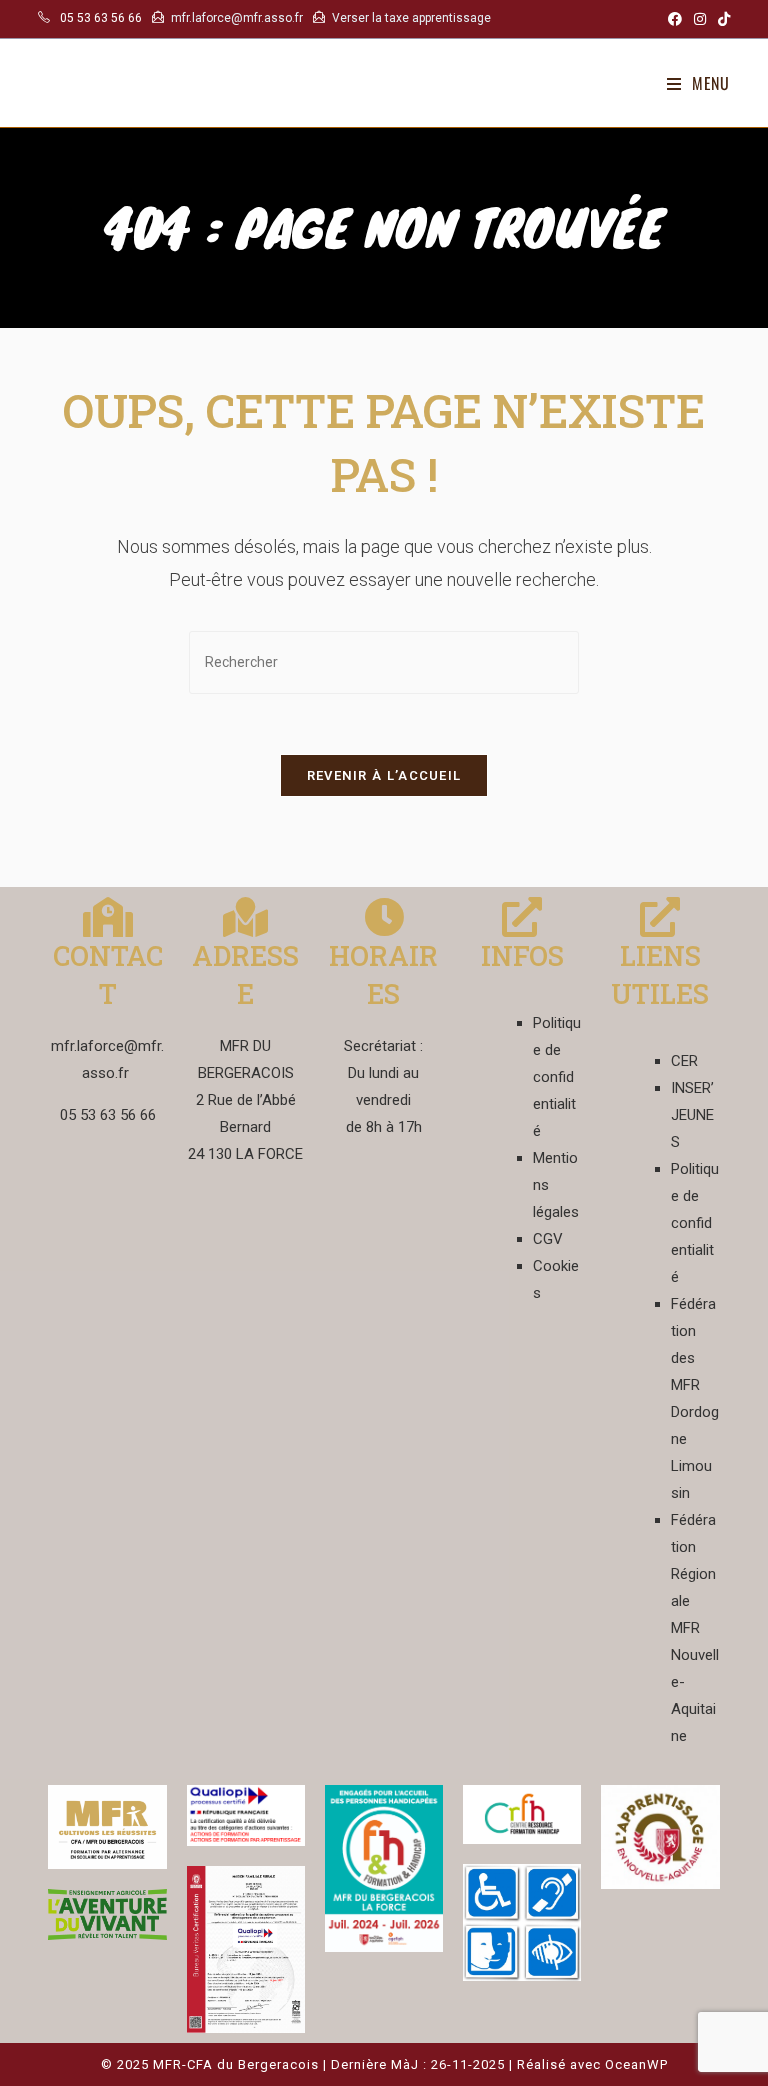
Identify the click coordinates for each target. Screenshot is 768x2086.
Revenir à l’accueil (384, 775)
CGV (548, 1239)
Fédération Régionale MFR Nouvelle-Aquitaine (695, 1628)
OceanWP (636, 2064)
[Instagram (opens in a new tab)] (700, 19)
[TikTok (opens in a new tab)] (721, 19)
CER (684, 1061)
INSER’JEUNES (692, 1115)
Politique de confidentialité (557, 1077)
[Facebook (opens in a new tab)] (675, 19)
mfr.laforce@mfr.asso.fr (237, 18)
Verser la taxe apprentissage (411, 18)
